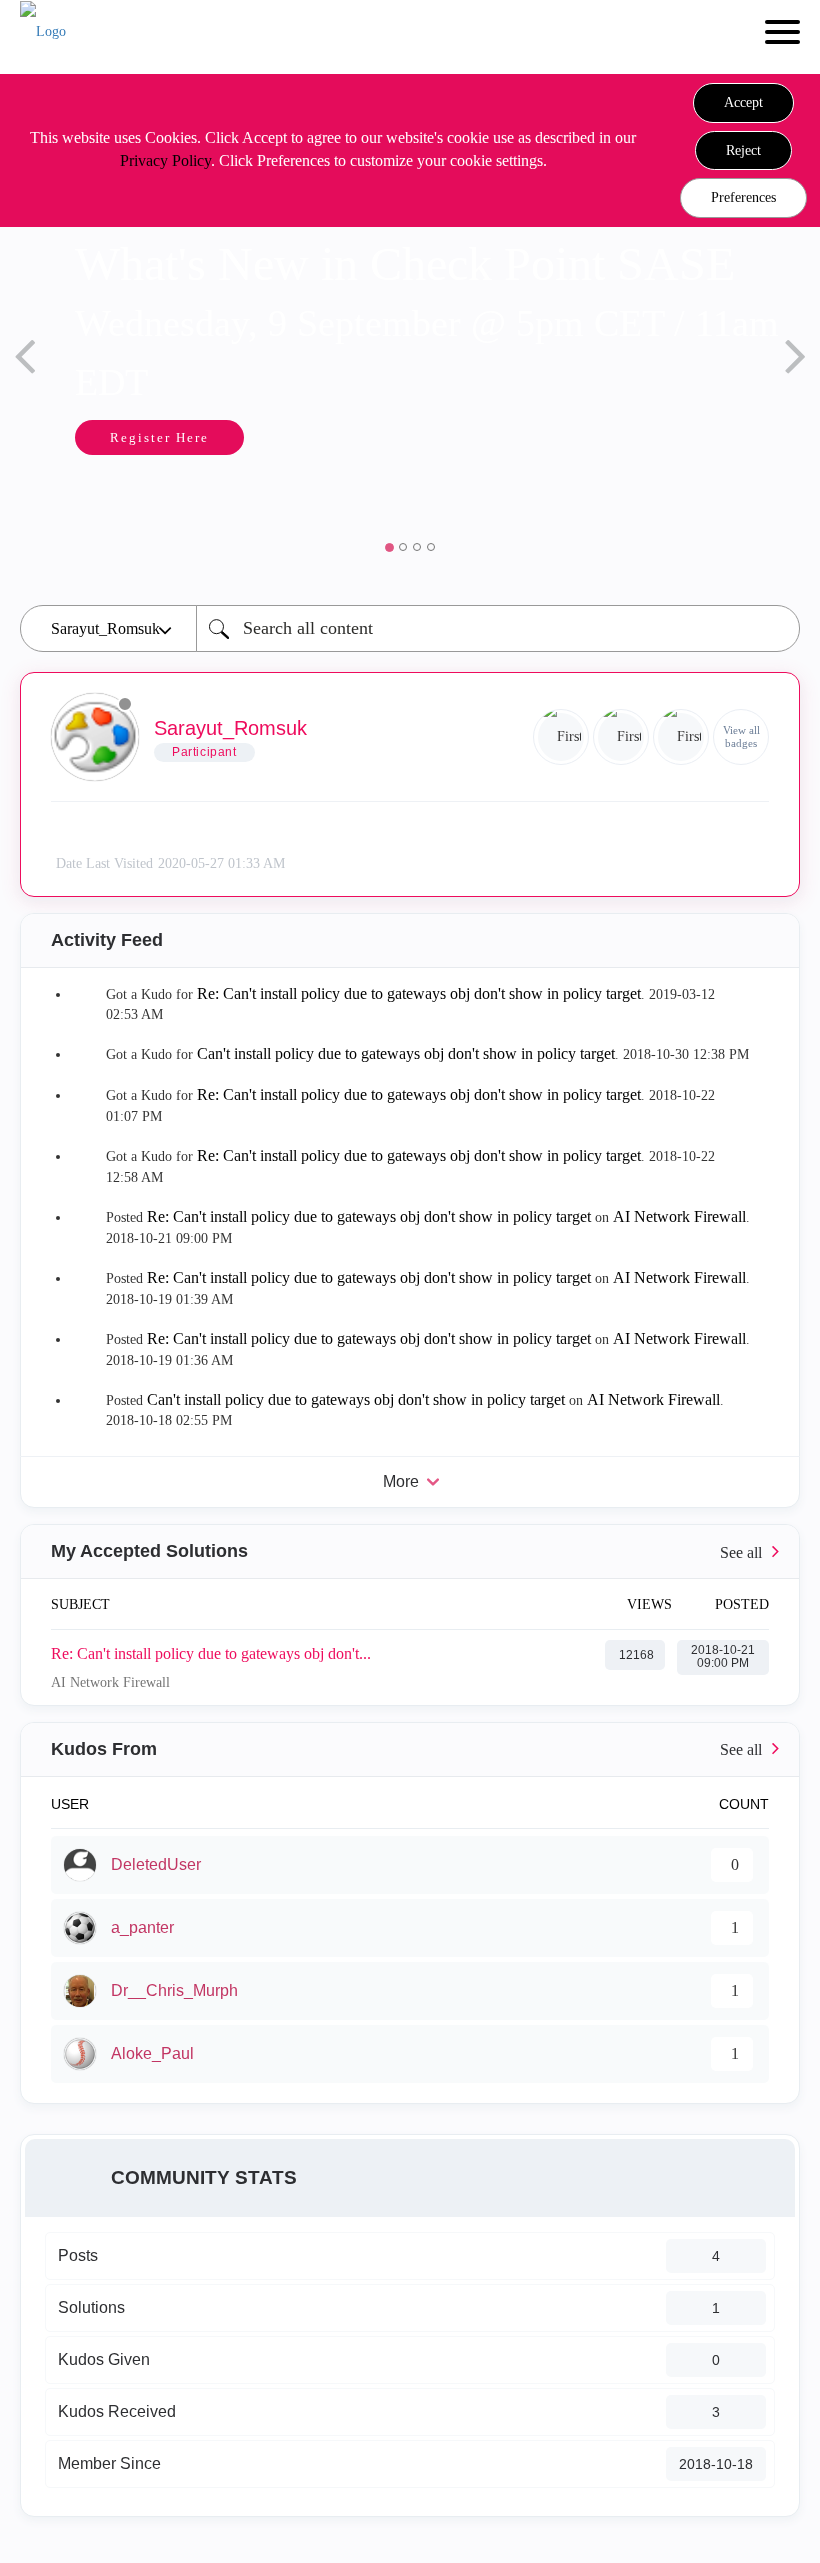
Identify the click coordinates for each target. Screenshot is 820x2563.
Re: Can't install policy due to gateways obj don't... (211, 1653)
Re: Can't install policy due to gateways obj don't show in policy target (419, 993)
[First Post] (681, 737)
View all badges (741, 736)
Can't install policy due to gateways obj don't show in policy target (406, 1053)
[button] (743, 103)
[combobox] (498, 628)
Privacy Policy (165, 160)
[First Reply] (561, 737)
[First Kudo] (621, 737)
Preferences (743, 197)
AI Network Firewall (679, 1216)
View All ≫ (410, 1551)
